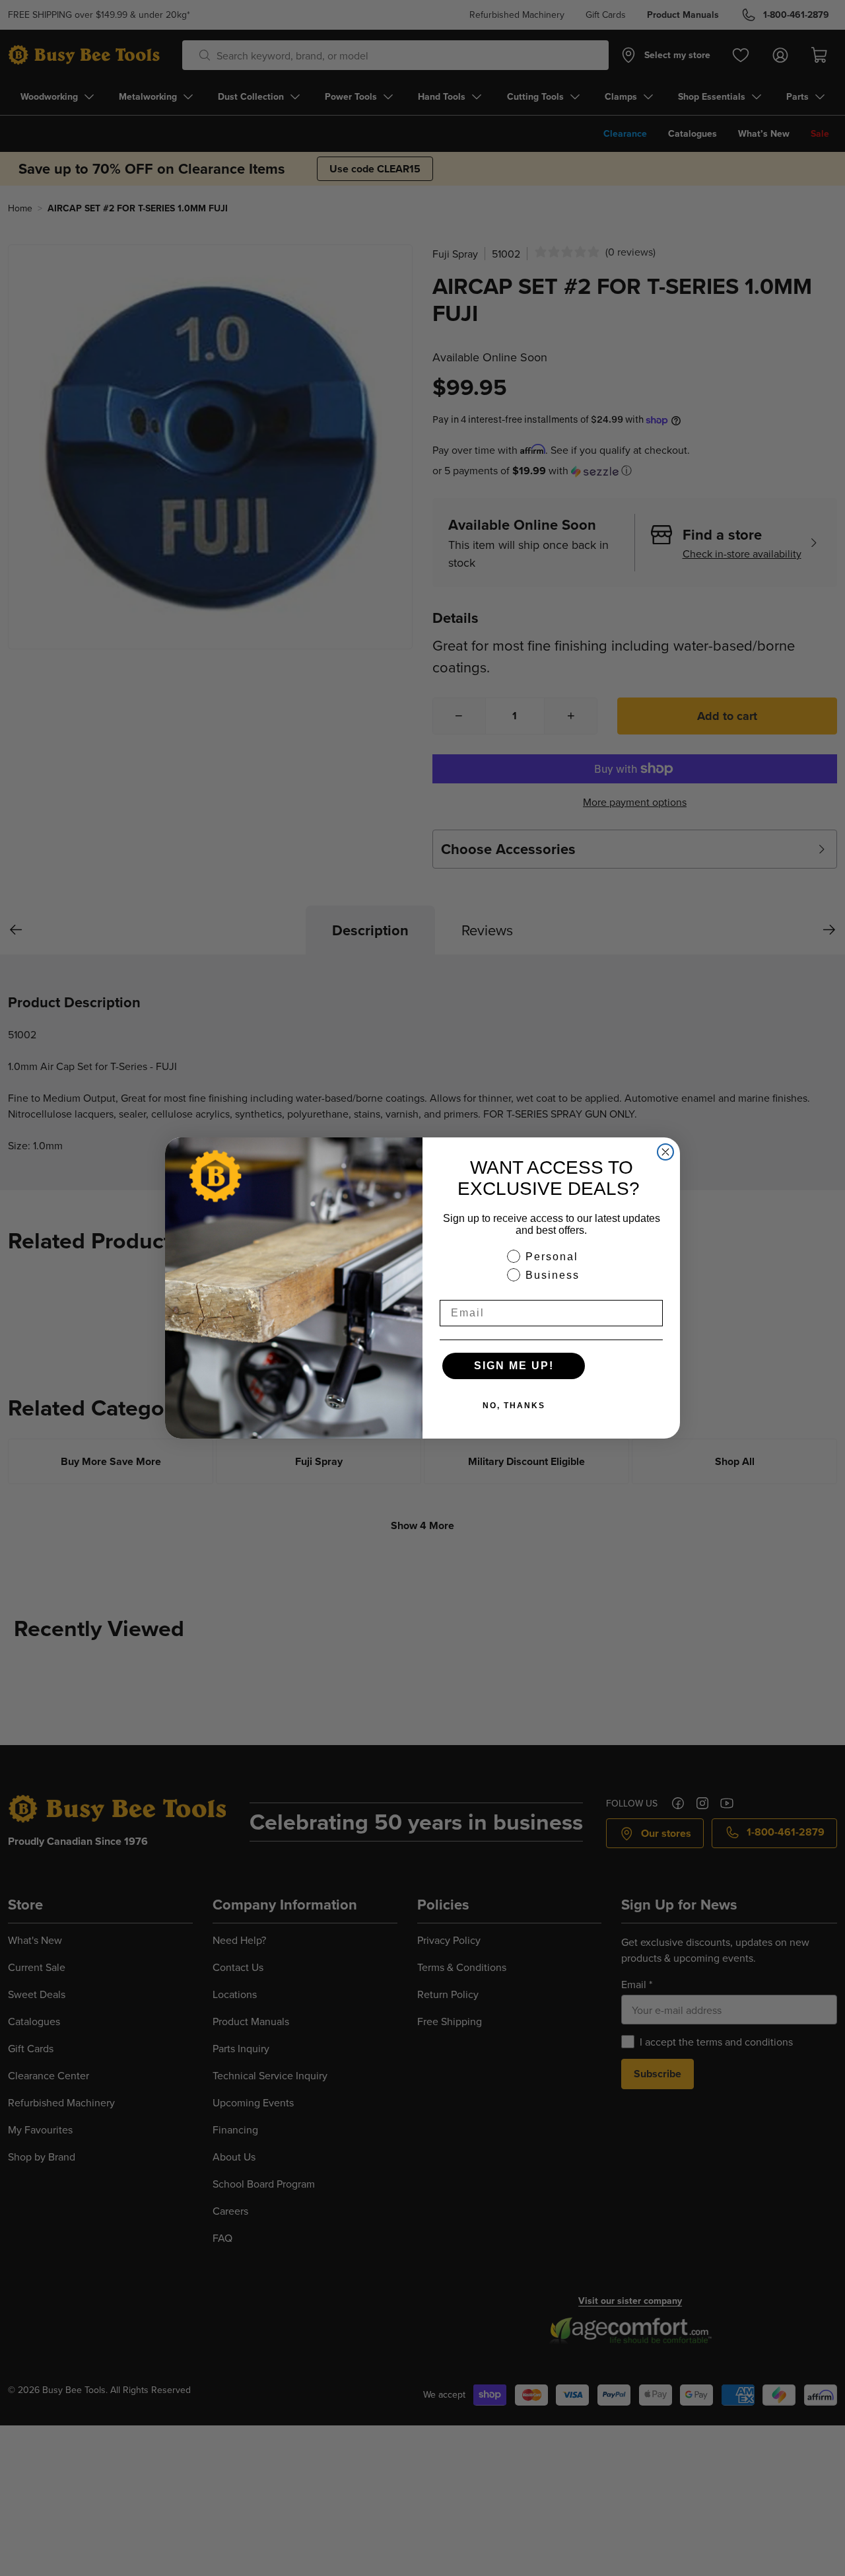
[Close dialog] (665, 1152)
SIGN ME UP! (514, 1366)
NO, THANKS (514, 1406)
